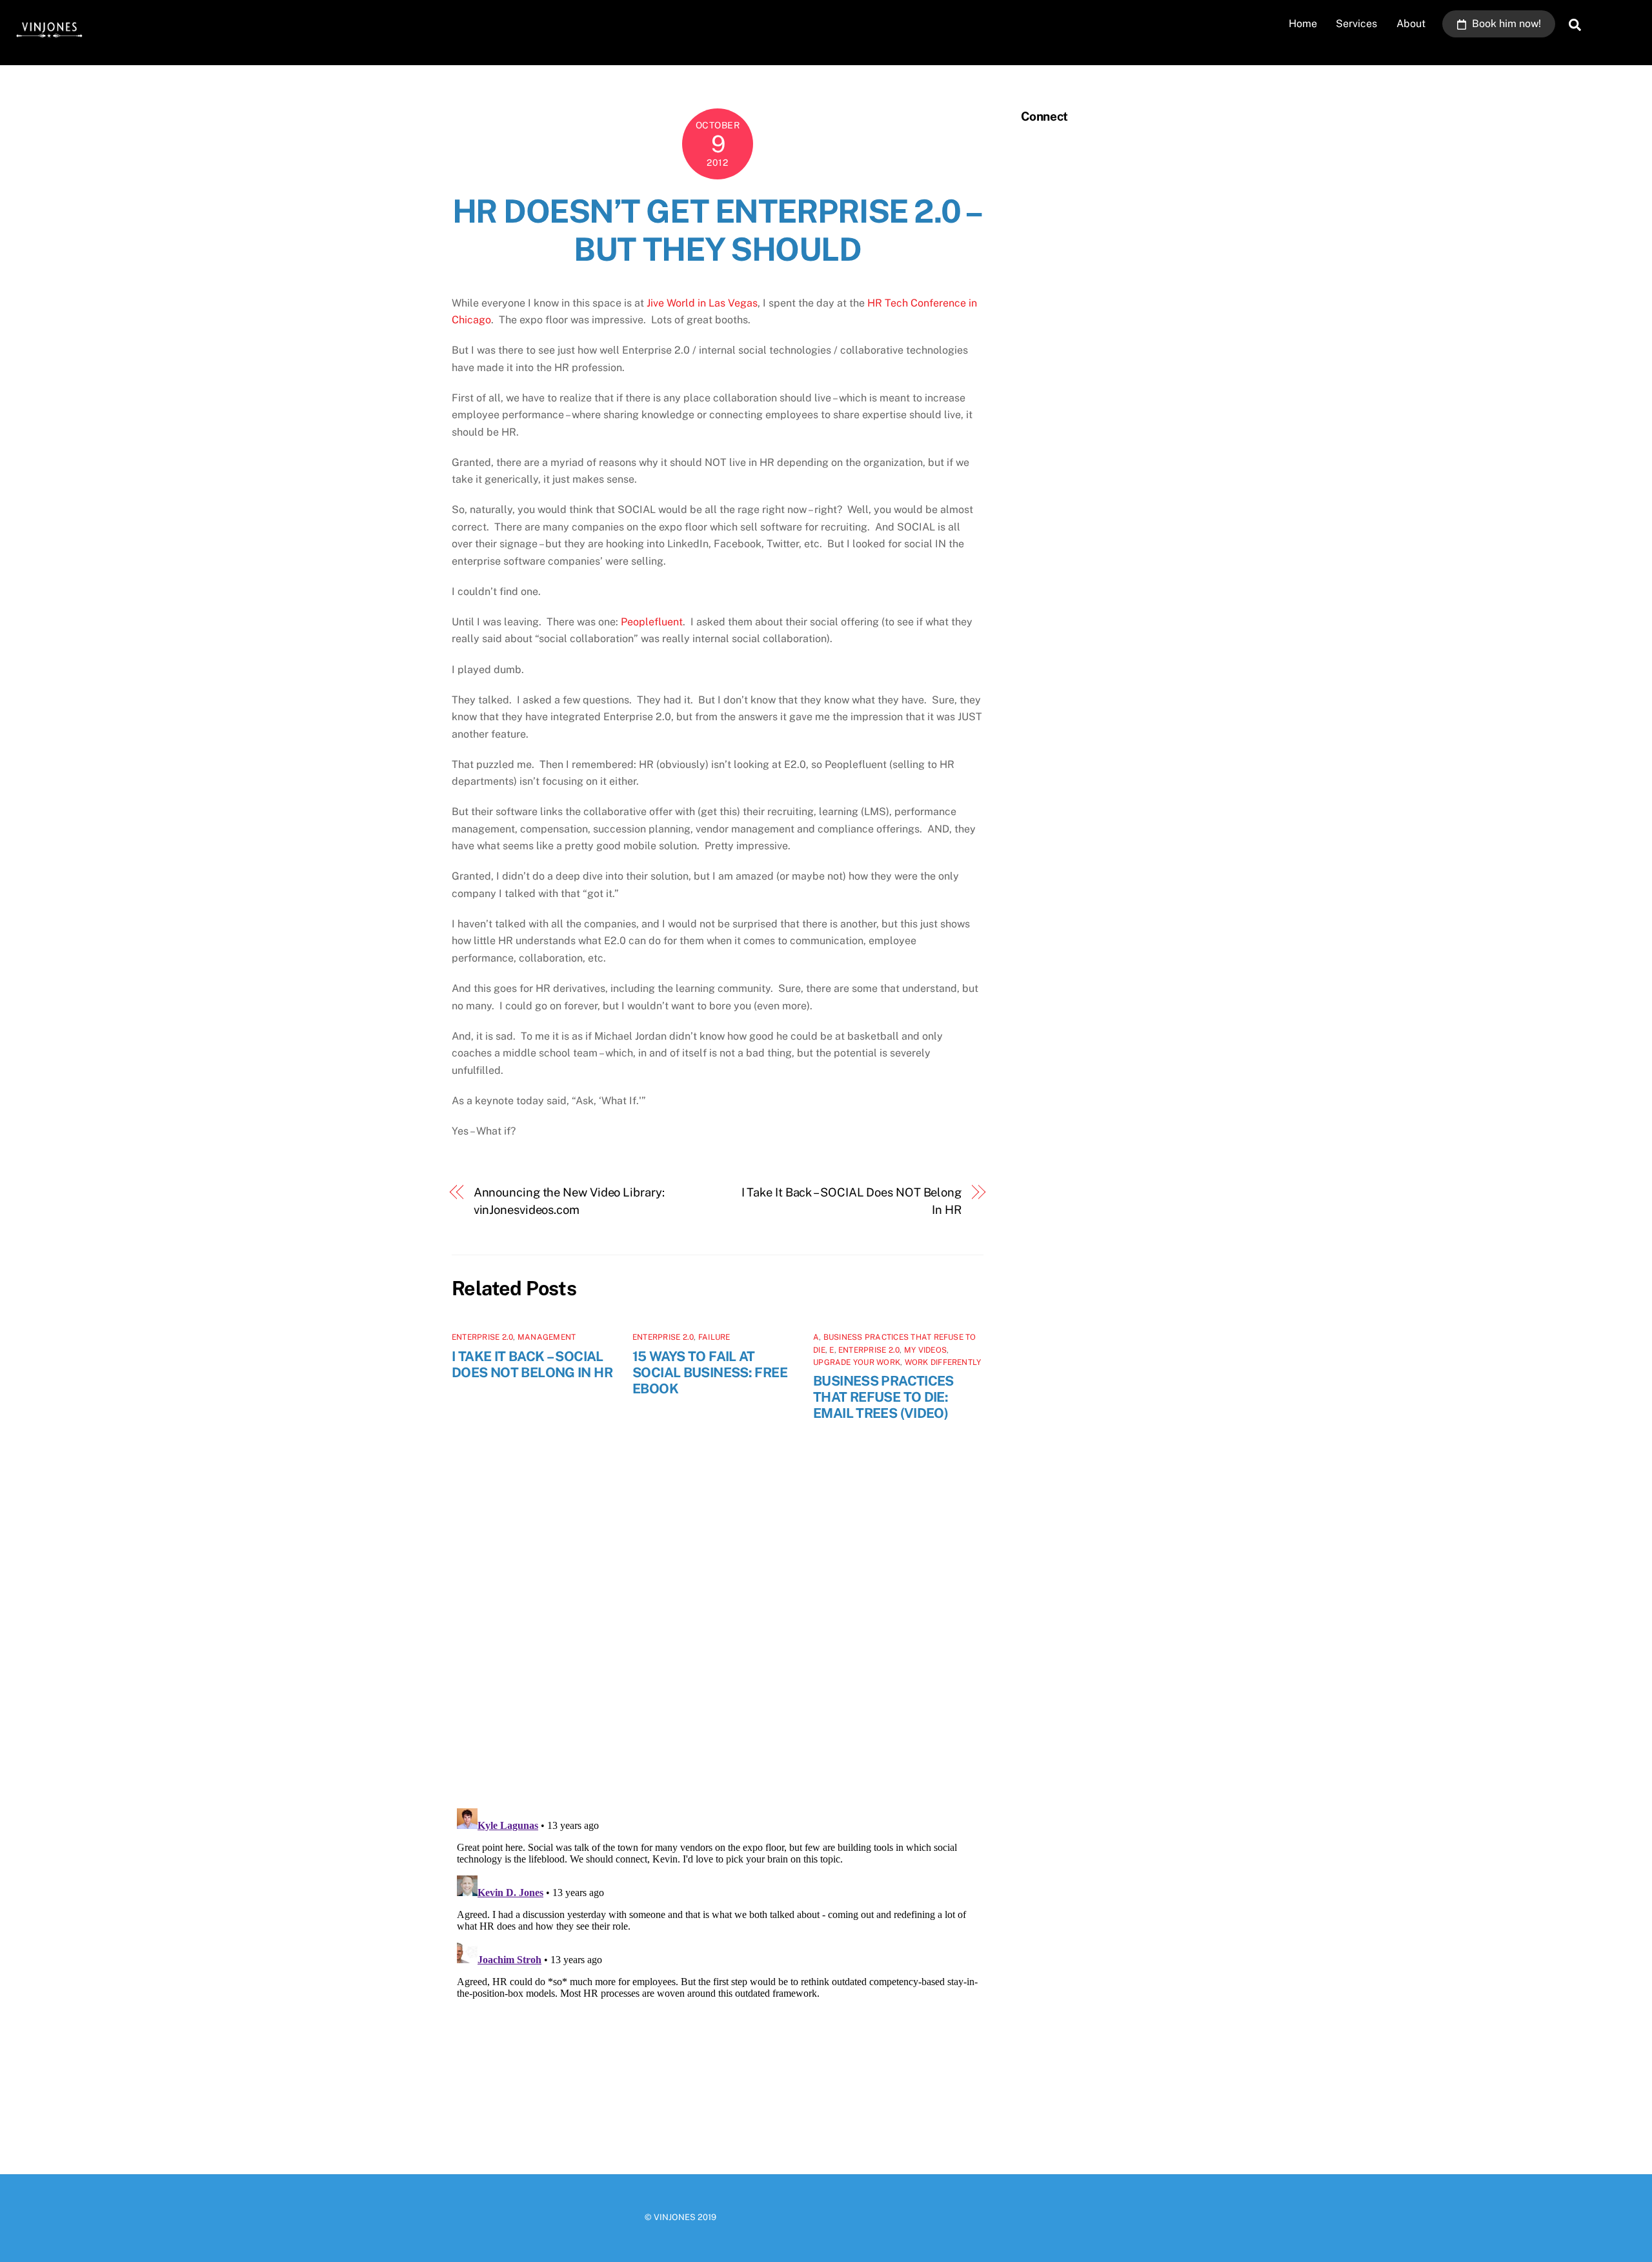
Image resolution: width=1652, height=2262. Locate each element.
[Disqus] (718, 1628)
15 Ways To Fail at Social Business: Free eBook (710, 1372)
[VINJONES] (48, 40)
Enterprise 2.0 (482, 1337)
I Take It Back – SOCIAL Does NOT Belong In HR (851, 1201)
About (1411, 24)
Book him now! (1505, 24)
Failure (714, 1337)
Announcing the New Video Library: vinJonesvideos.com (569, 1201)
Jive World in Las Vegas (702, 303)
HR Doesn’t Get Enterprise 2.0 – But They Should (718, 230)
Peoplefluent (652, 622)
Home (1303, 24)
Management (547, 1337)
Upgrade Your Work (857, 1362)
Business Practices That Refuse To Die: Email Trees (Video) (883, 1397)
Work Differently (943, 1362)
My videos (925, 1350)
